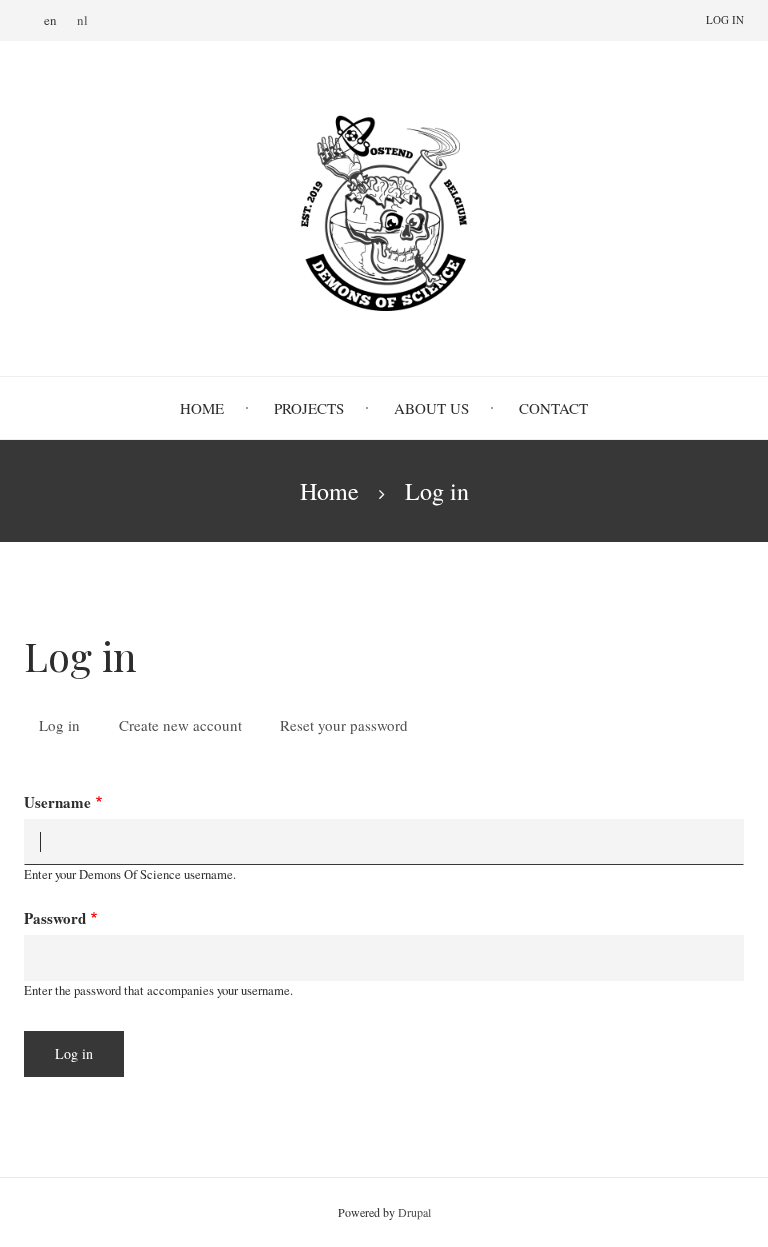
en (50, 20)
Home (202, 408)
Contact (553, 408)
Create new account (180, 725)
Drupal (414, 1212)
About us (431, 408)
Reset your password (344, 725)
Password (55, 918)
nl (82, 20)
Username (57, 802)
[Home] (384, 208)
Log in (725, 19)
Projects (309, 408)
